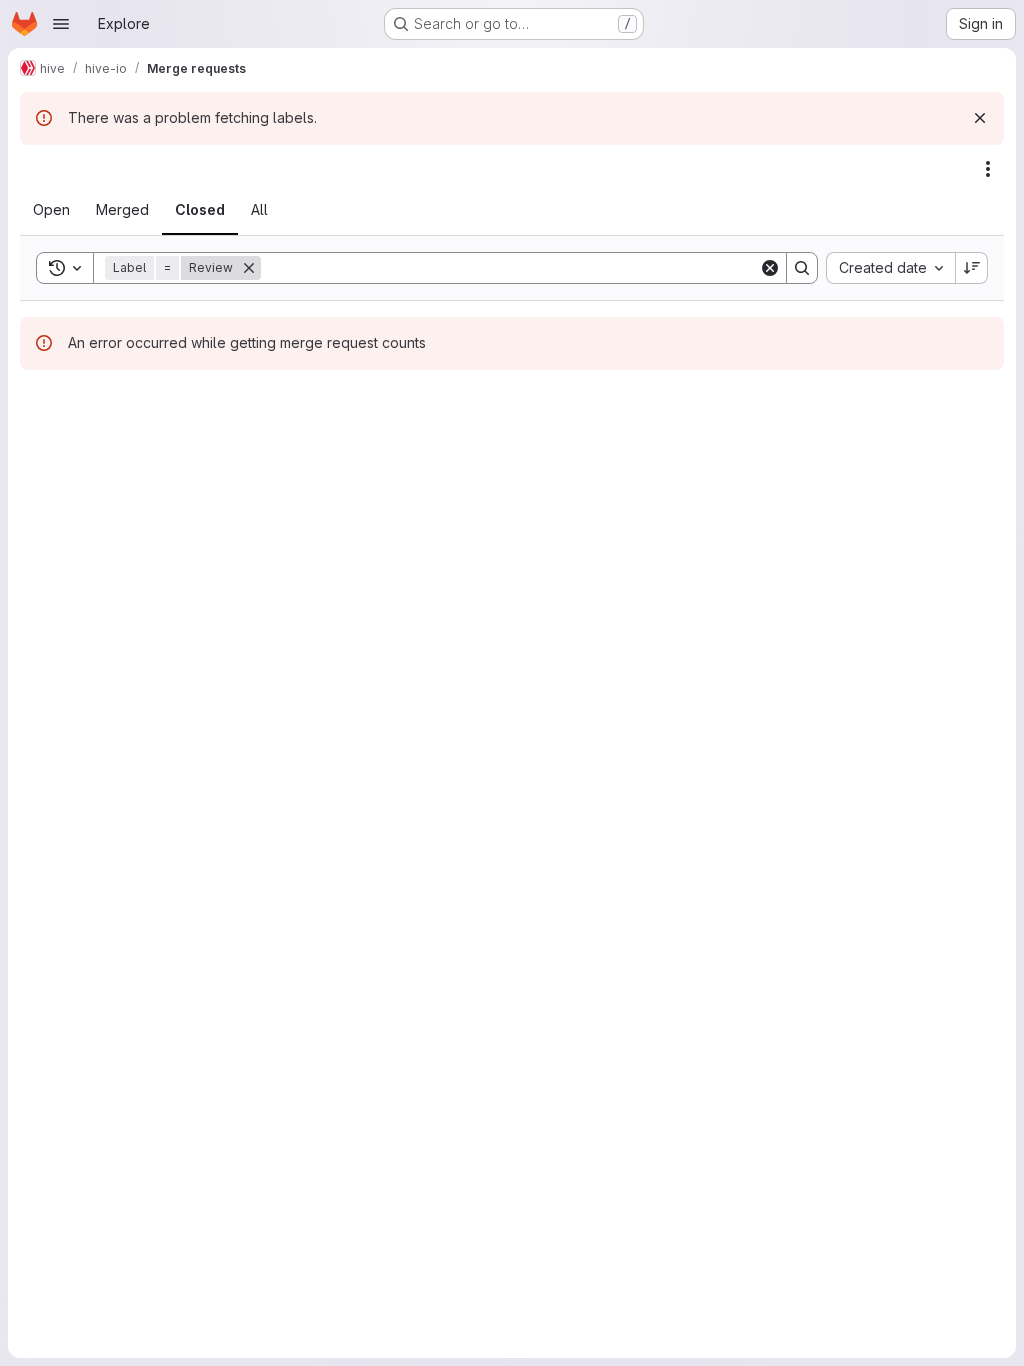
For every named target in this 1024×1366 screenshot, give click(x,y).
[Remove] (249, 268)
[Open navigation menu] (61, 24)
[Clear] (770, 268)
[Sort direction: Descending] (972, 268)
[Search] (802, 268)
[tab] (51, 210)
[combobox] (890, 268)
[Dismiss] (980, 118)
